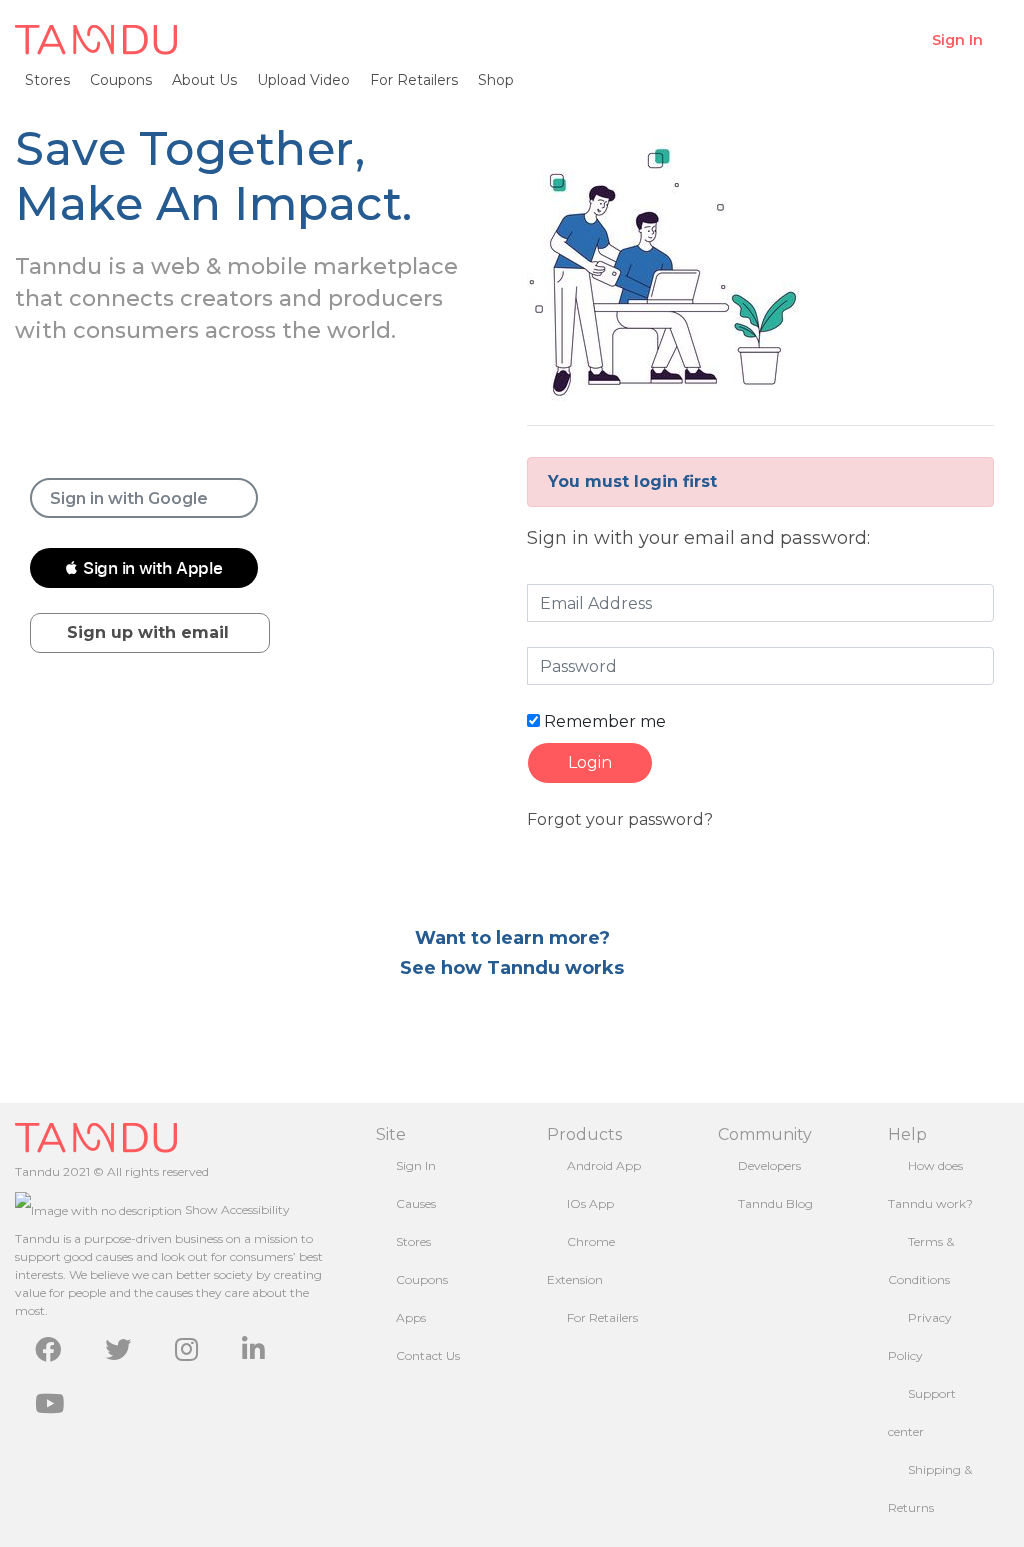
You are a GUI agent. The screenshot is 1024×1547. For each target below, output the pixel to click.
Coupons (121, 80)
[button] (144, 568)
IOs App (590, 1203)
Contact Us (428, 1355)
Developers (769, 1165)
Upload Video (303, 80)
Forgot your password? (620, 819)
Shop (496, 80)
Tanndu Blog (775, 1203)
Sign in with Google (129, 498)
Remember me (603, 721)
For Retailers (414, 80)
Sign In (957, 40)
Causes (416, 1203)
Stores (47, 80)
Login (590, 762)
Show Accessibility (236, 1209)
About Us (204, 80)
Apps (411, 1317)
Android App (604, 1165)
